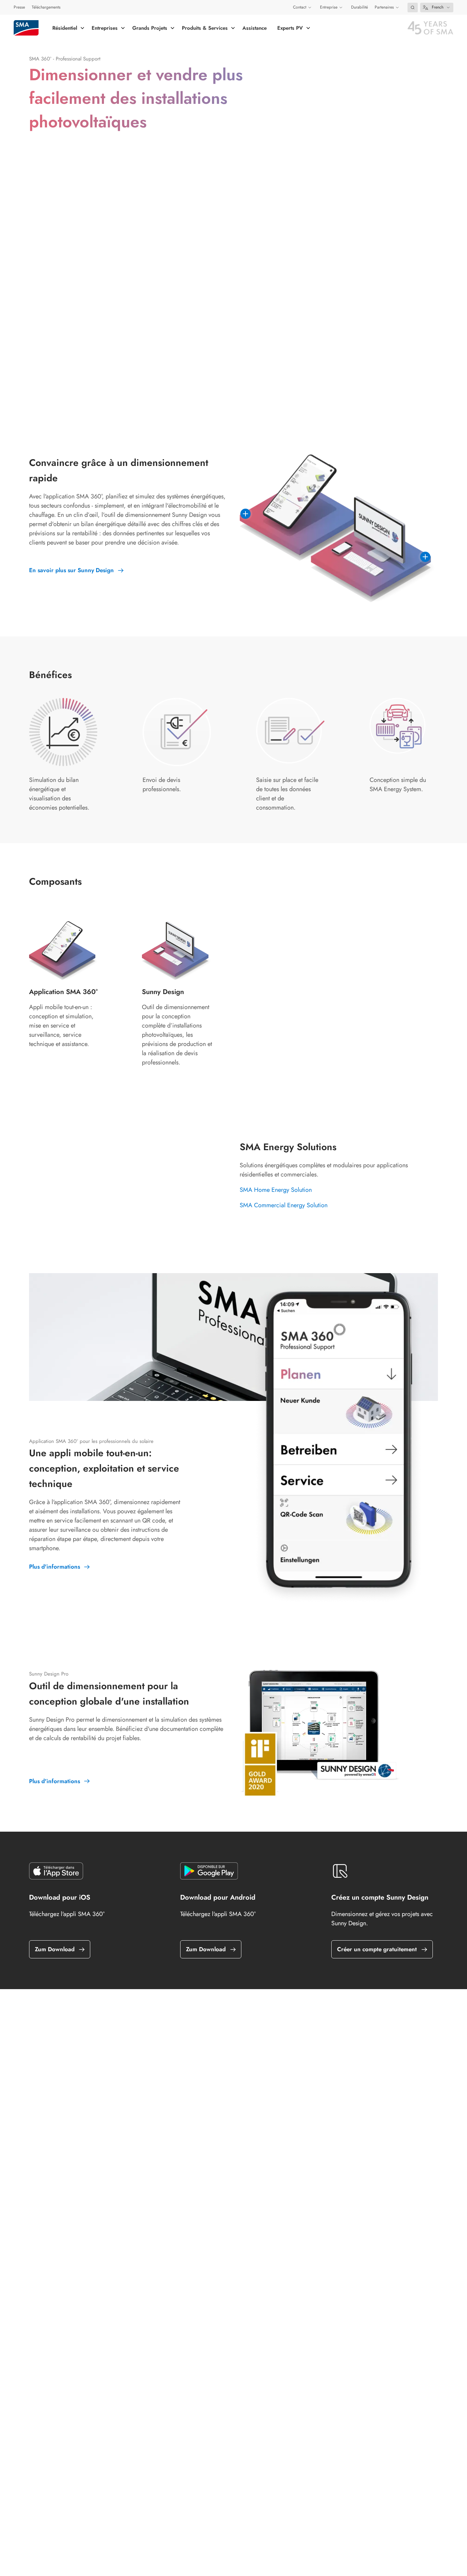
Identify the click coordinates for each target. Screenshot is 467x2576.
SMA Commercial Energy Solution (284, 1205)
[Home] (26, 28)
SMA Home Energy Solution (276, 1190)
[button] (413, 8)
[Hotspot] (245, 514)
